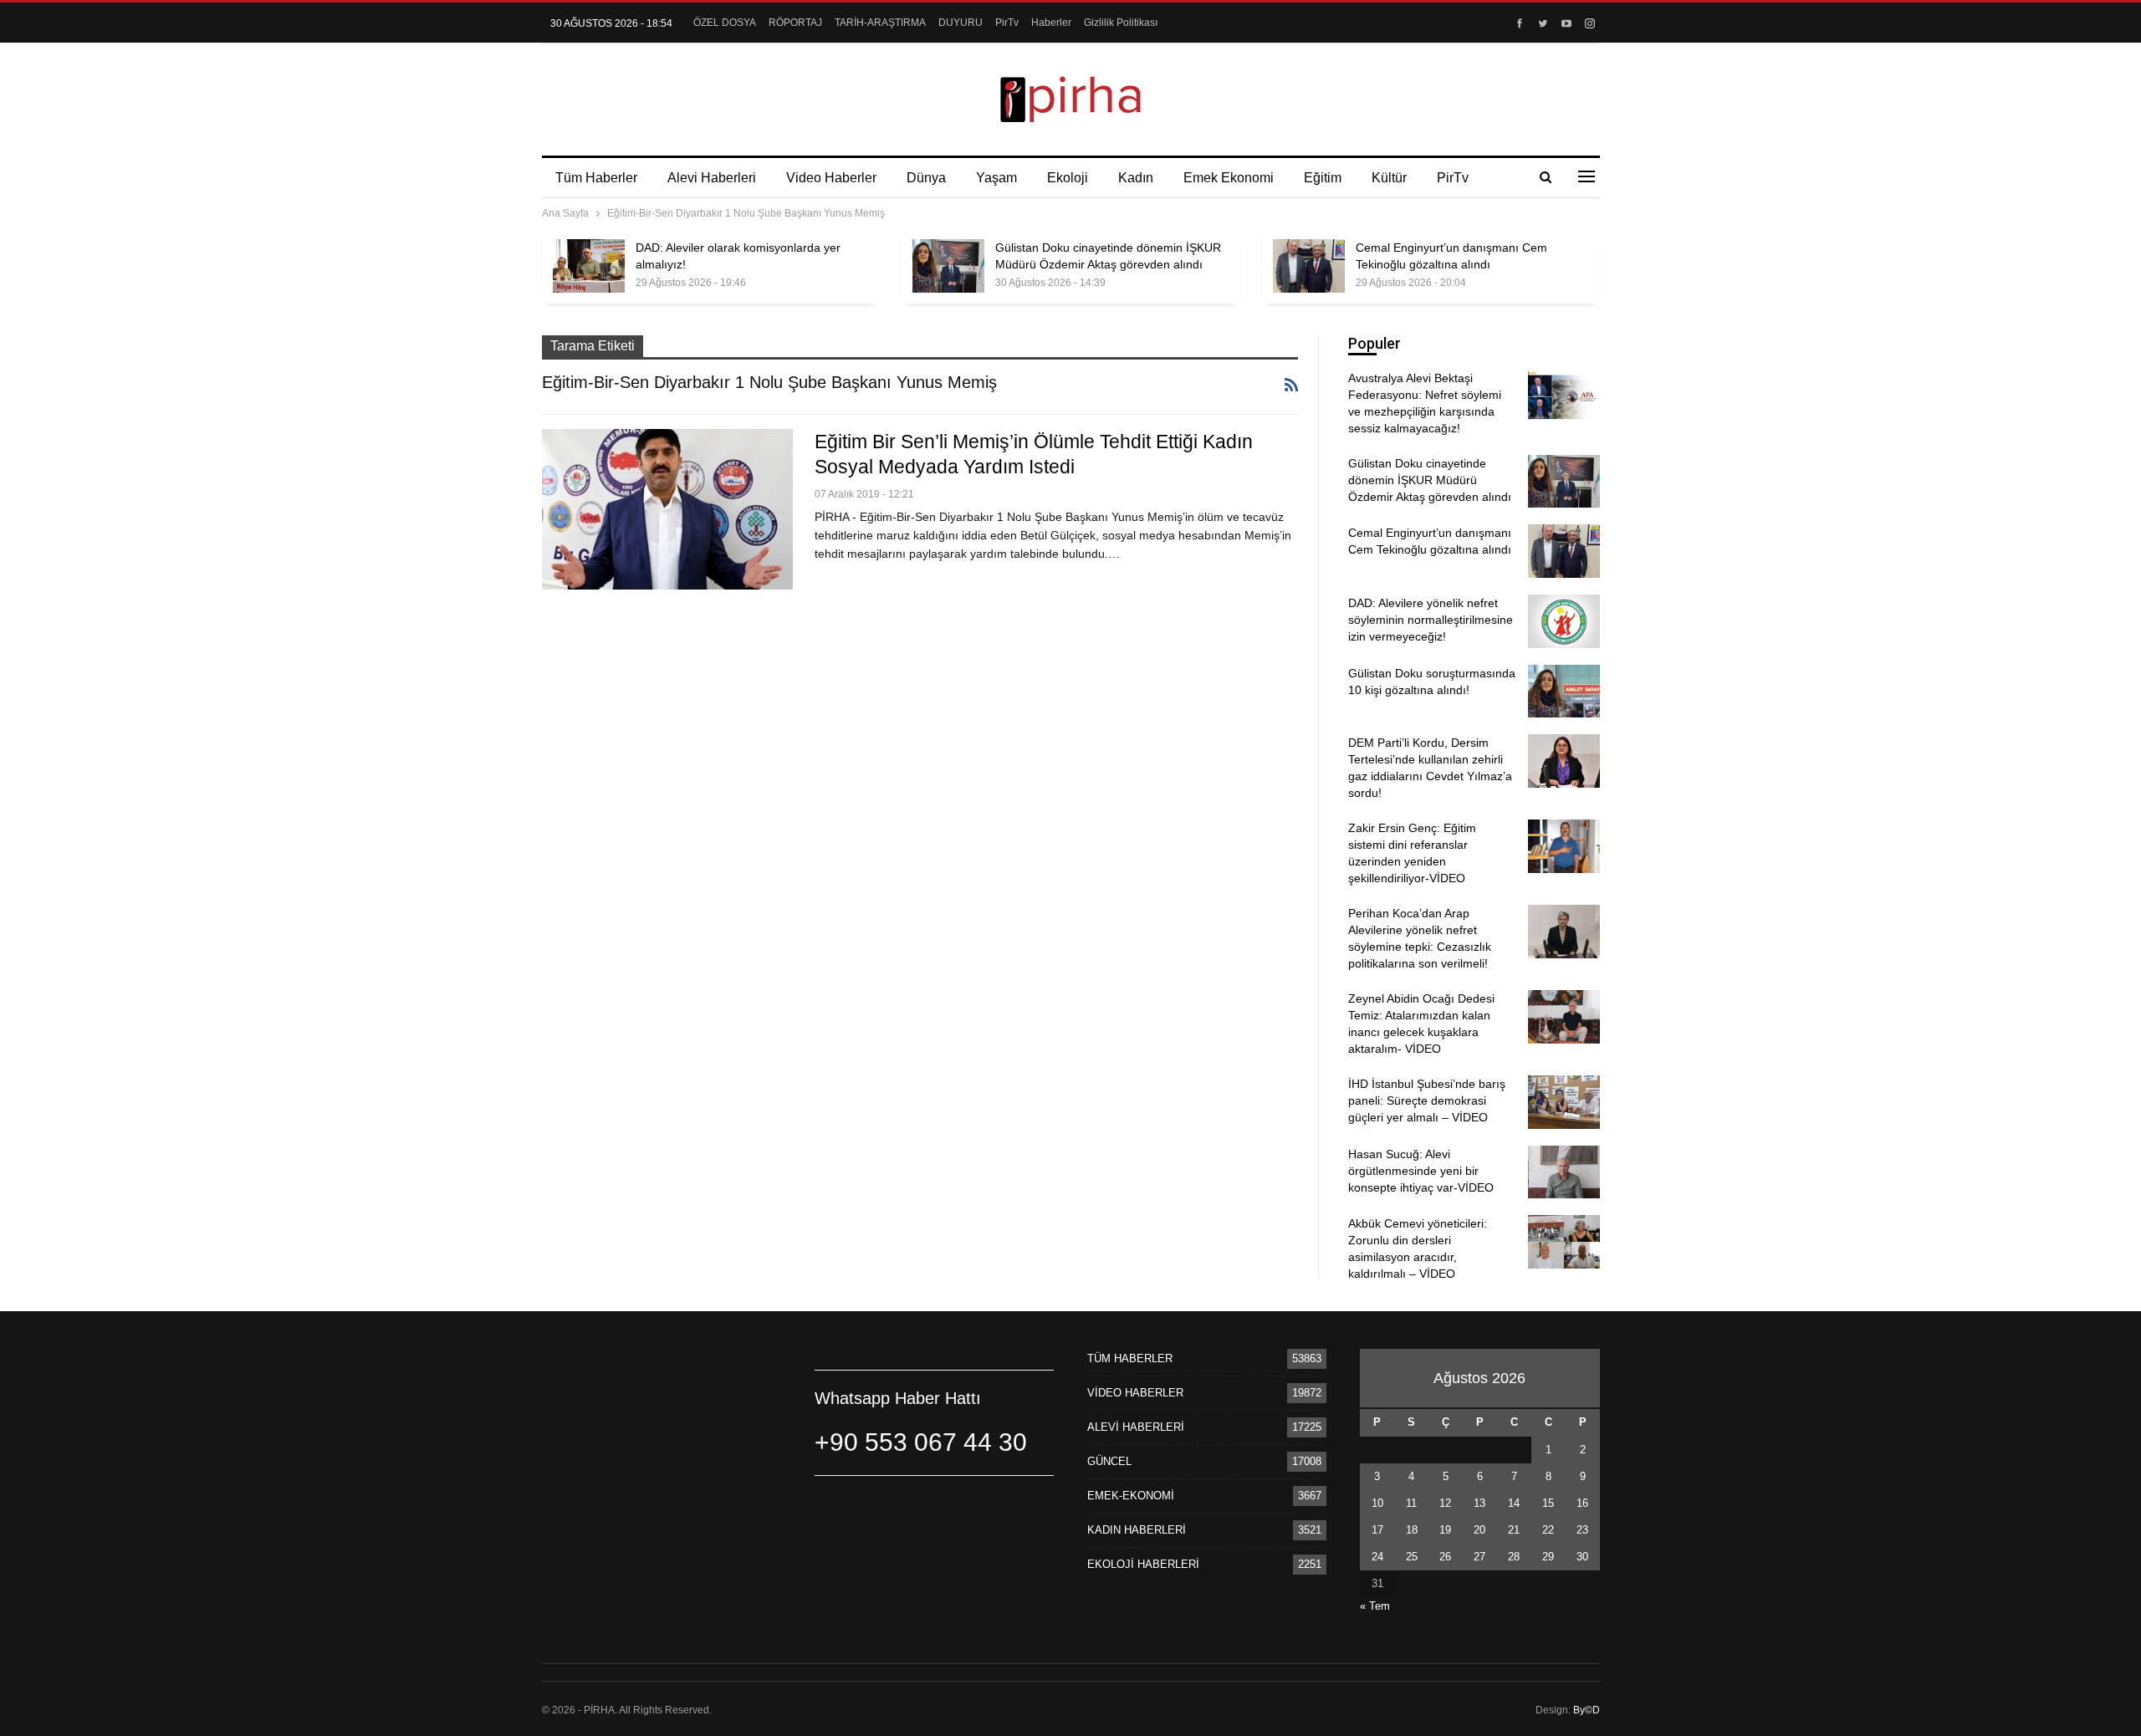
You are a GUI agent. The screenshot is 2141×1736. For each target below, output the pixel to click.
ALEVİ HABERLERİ (1136, 1427)
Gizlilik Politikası (1121, 23)
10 (1377, 1503)
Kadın (1136, 178)
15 (1548, 1503)
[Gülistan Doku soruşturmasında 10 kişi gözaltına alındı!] (1564, 692)
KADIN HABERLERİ (1137, 1530)
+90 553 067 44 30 (921, 1442)
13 (1479, 1503)
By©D (1587, 1710)
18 (1412, 1530)
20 (1479, 1530)
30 (1582, 1557)
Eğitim (1323, 178)
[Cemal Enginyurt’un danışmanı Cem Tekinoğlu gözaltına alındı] (1309, 266)
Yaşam (996, 178)
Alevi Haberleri (712, 178)
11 (1411, 1503)
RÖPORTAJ (795, 23)
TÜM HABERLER (1130, 1358)
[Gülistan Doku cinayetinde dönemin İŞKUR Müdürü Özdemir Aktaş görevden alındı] (948, 266)
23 (1582, 1530)
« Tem (1375, 1606)
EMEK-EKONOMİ (1131, 1496)
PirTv (1007, 23)
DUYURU (961, 23)
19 (1445, 1530)
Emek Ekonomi (1229, 178)
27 (1479, 1557)
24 (1377, 1557)
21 (1514, 1530)
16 (1582, 1503)
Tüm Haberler (596, 178)
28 (1514, 1557)
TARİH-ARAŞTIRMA (880, 23)
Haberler (1051, 23)
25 (1412, 1557)
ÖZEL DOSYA (725, 23)
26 (1445, 1557)
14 (1514, 1503)
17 (1377, 1530)
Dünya (926, 178)
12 (1445, 1503)
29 (1548, 1557)
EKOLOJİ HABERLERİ (1143, 1564)
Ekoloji (1068, 178)
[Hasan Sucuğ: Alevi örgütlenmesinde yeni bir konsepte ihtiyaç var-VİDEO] (1564, 1172)
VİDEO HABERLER (1135, 1393)
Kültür (1389, 178)
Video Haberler (831, 178)
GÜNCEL (1109, 1461)
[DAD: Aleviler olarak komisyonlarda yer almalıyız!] (589, 266)
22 (1548, 1530)
